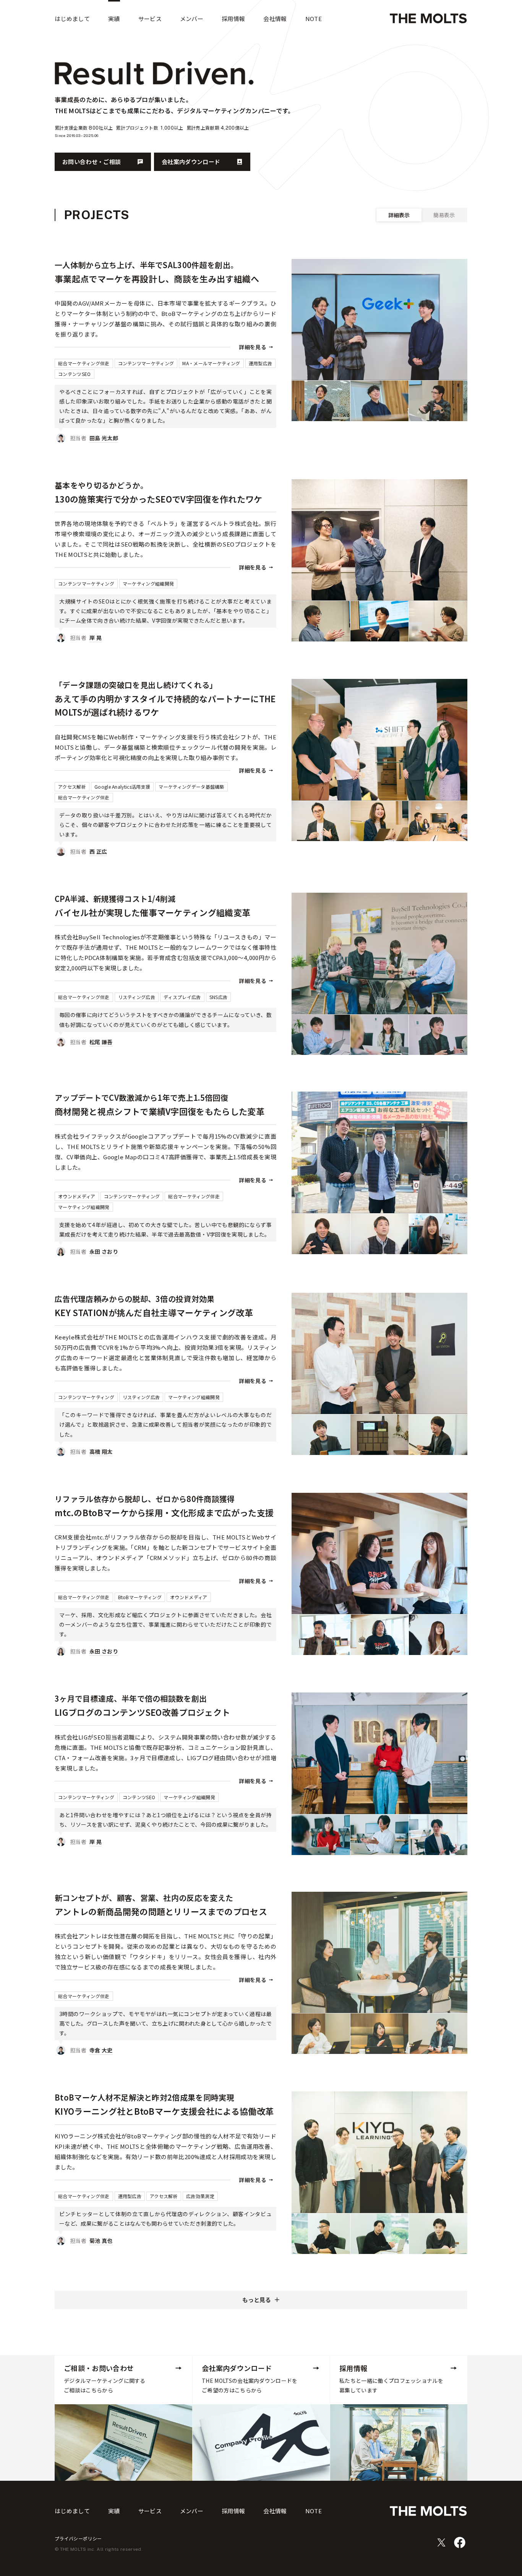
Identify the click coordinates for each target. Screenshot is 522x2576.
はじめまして (72, 2511)
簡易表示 (444, 215)
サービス (150, 2511)
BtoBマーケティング (140, 1597)
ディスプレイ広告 (182, 997)
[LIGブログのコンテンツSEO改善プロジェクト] (165, 1771)
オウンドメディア (77, 1196)
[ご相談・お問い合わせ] (123, 2418)
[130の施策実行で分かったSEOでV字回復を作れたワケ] (165, 563)
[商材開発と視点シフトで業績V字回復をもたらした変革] (165, 1176)
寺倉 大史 (101, 2050)
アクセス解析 (72, 787)
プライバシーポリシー (78, 2538)
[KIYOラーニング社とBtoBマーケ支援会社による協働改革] (165, 2170)
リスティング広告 (137, 997)
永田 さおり (104, 1251)
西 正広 (98, 851)
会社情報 (275, 2511)
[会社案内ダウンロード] (261, 2418)
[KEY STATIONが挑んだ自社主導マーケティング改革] (165, 1376)
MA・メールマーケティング (211, 363)
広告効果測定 (200, 2196)
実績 (114, 2511)
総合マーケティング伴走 (84, 363)
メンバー (192, 2511)
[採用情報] (399, 2418)
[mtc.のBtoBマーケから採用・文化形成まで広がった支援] (165, 1576)
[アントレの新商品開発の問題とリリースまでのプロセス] (165, 1975)
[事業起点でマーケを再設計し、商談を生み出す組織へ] (165, 353)
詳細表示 (399, 215)
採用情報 (233, 2511)
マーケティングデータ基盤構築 (191, 787)
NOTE (314, 2511)
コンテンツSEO (75, 374)
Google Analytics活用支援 (122, 787)
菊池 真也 (101, 2241)
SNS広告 (219, 997)
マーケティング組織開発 (148, 583)
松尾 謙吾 (101, 1042)
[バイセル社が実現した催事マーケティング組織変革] (165, 971)
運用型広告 (261, 363)
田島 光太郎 (104, 438)
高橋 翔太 (101, 1452)
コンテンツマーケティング (146, 363)
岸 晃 (96, 638)
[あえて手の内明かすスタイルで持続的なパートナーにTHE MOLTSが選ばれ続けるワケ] (165, 769)
